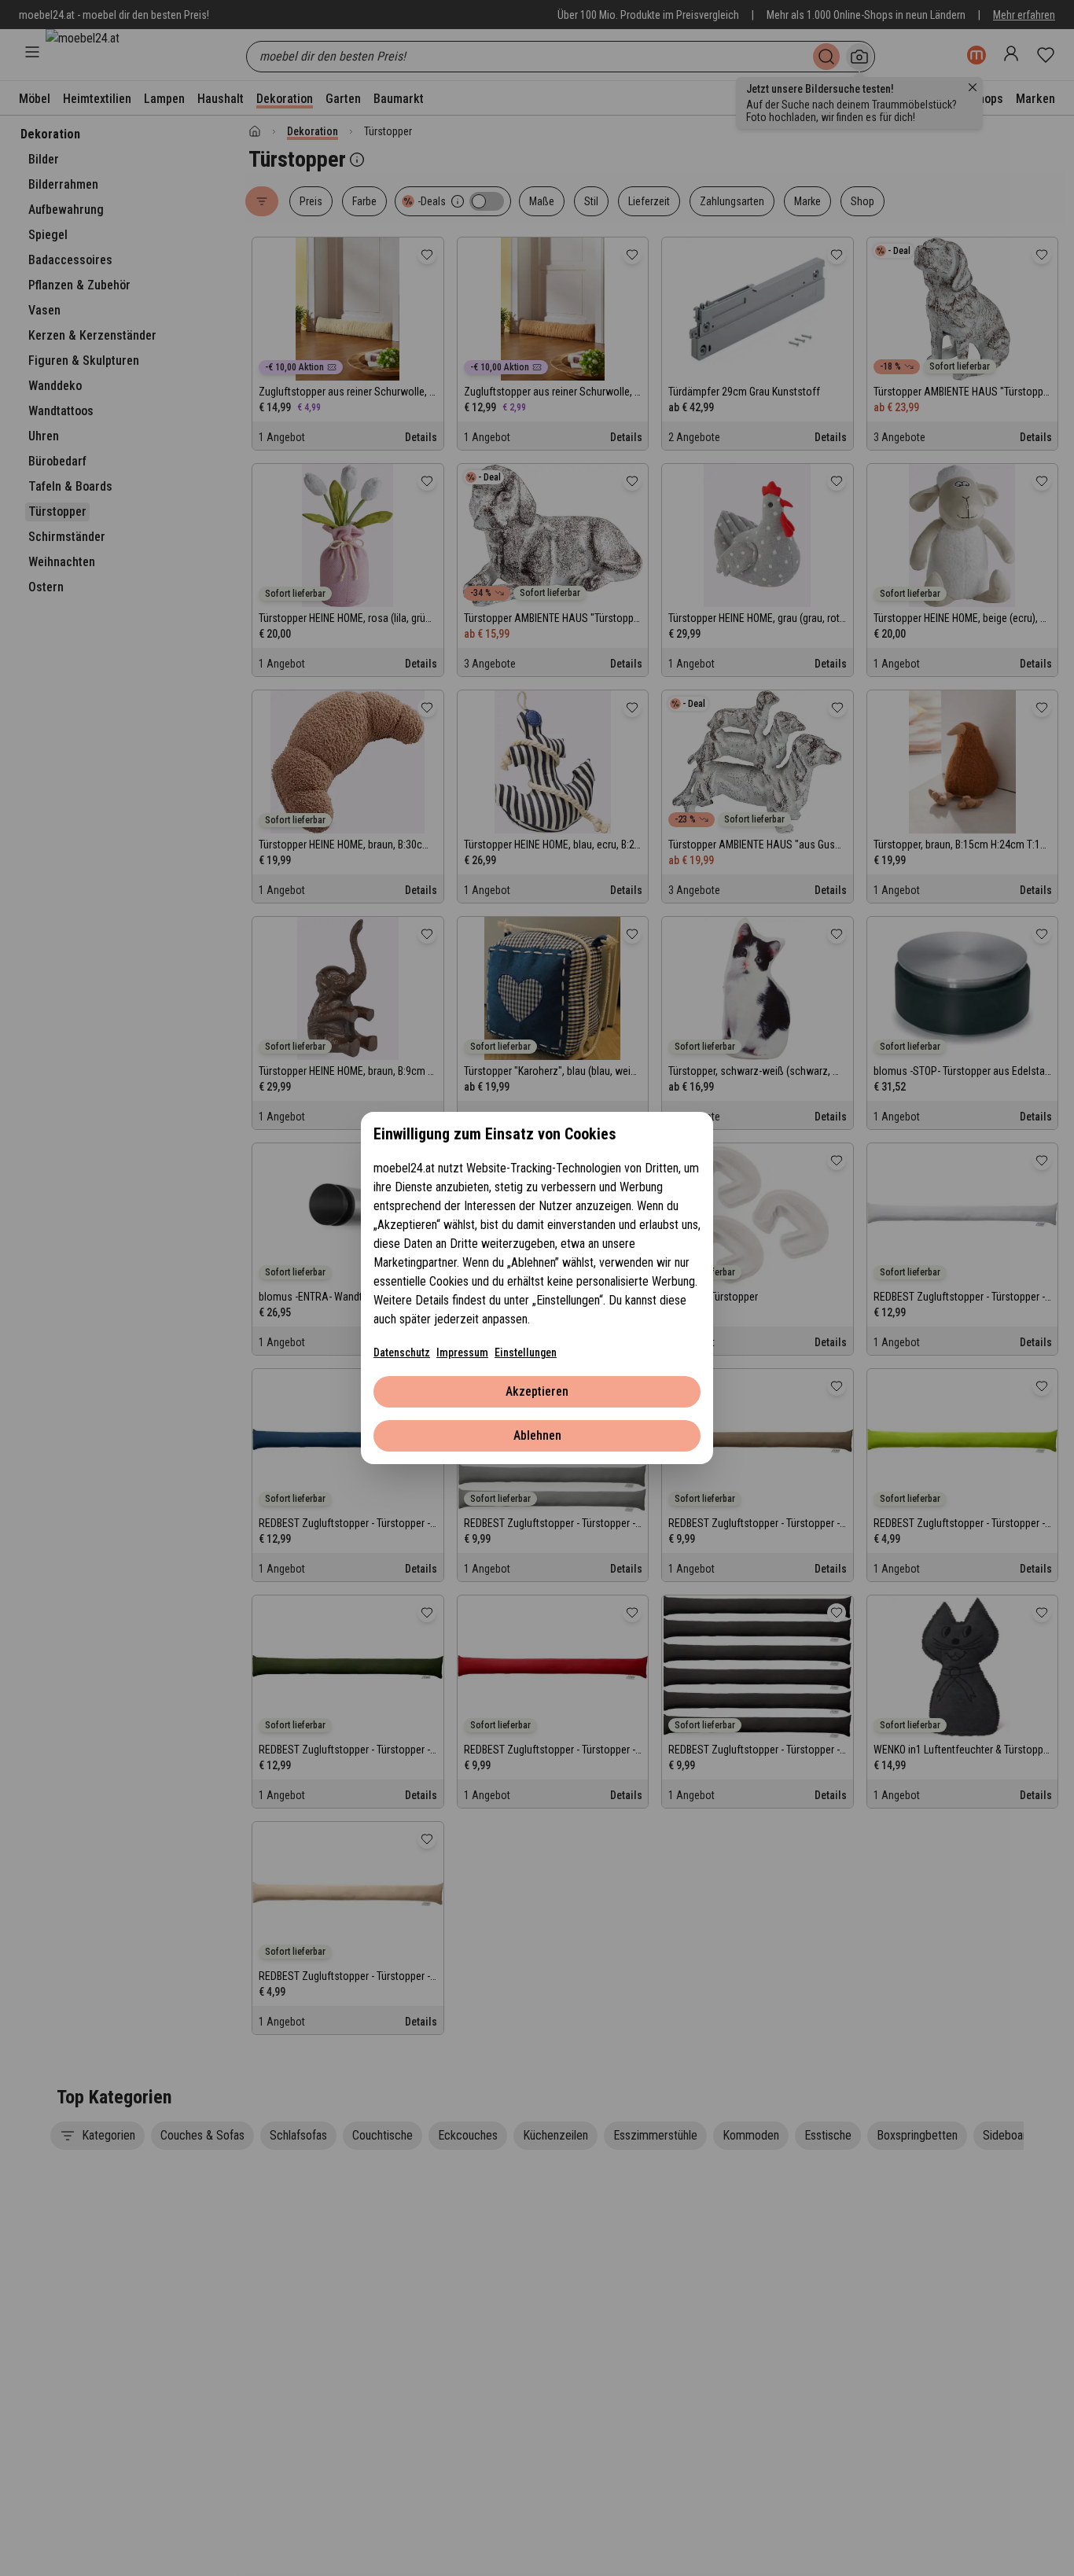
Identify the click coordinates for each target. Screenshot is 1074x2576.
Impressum (462, 1352)
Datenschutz (402, 1352)
